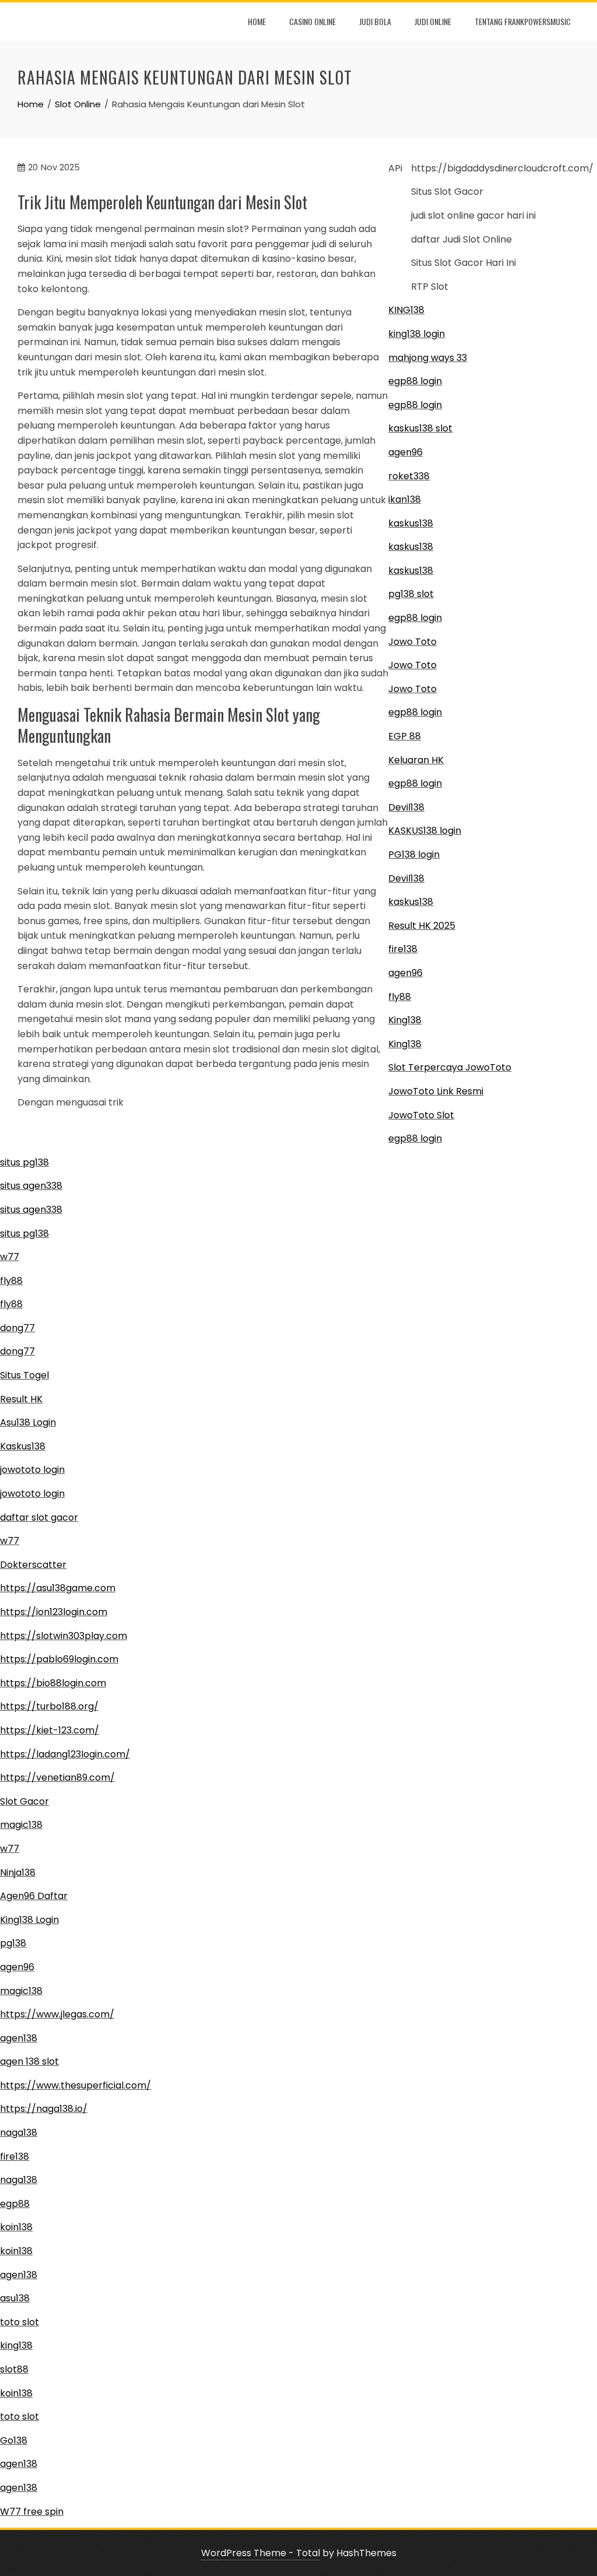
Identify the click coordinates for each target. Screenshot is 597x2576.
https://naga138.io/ (44, 2109)
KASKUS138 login (425, 831)
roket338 (409, 476)
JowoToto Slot (421, 1115)
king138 (16, 2345)
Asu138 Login (28, 1422)
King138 (405, 1020)
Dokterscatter (33, 1565)
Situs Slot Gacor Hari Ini (463, 263)
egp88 (15, 2204)
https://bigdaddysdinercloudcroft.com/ (502, 168)
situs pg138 (24, 1162)
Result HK (21, 1399)
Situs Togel (24, 1375)
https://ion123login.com (54, 1612)
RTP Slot (430, 287)
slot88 (14, 2369)
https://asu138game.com (58, 1588)
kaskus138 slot (420, 428)
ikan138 (405, 499)
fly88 (400, 997)
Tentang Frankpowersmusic (523, 21)
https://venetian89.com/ (57, 1777)
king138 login (417, 334)
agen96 (405, 452)
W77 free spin (32, 2512)
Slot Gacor (24, 1801)
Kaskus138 (23, 1446)
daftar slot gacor (39, 1517)
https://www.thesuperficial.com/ (75, 2085)
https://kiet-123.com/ (50, 1730)
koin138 (16, 2227)
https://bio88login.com (53, 1683)
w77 (10, 1257)
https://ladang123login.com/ (65, 1754)
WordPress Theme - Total (261, 2553)
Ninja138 (18, 1873)
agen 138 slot (29, 2061)
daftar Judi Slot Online (461, 239)
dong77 (17, 1328)
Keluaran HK (416, 760)
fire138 (403, 949)
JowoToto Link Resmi (436, 1091)
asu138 (15, 2298)
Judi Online (433, 21)
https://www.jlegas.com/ (57, 2014)
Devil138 (406, 807)
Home (257, 21)
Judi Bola (375, 21)
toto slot (20, 2322)
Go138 (14, 2440)
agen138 (19, 2038)
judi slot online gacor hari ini (473, 215)
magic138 (21, 1825)
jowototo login (32, 1470)
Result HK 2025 (422, 926)
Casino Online (312, 21)
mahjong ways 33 (428, 358)
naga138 (19, 2133)
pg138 (13, 1943)
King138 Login (29, 1920)
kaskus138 (411, 523)
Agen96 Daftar (34, 1896)
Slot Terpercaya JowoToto (450, 1067)
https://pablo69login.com (59, 1659)
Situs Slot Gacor (447, 192)
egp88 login (415, 381)
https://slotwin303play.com (64, 1636)
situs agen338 (31, 1186)
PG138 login (414, 854)
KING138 (406, 310)
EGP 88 (405, 736)
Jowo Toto (412, 642)
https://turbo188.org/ (49, 1706)
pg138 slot (411, 594)
